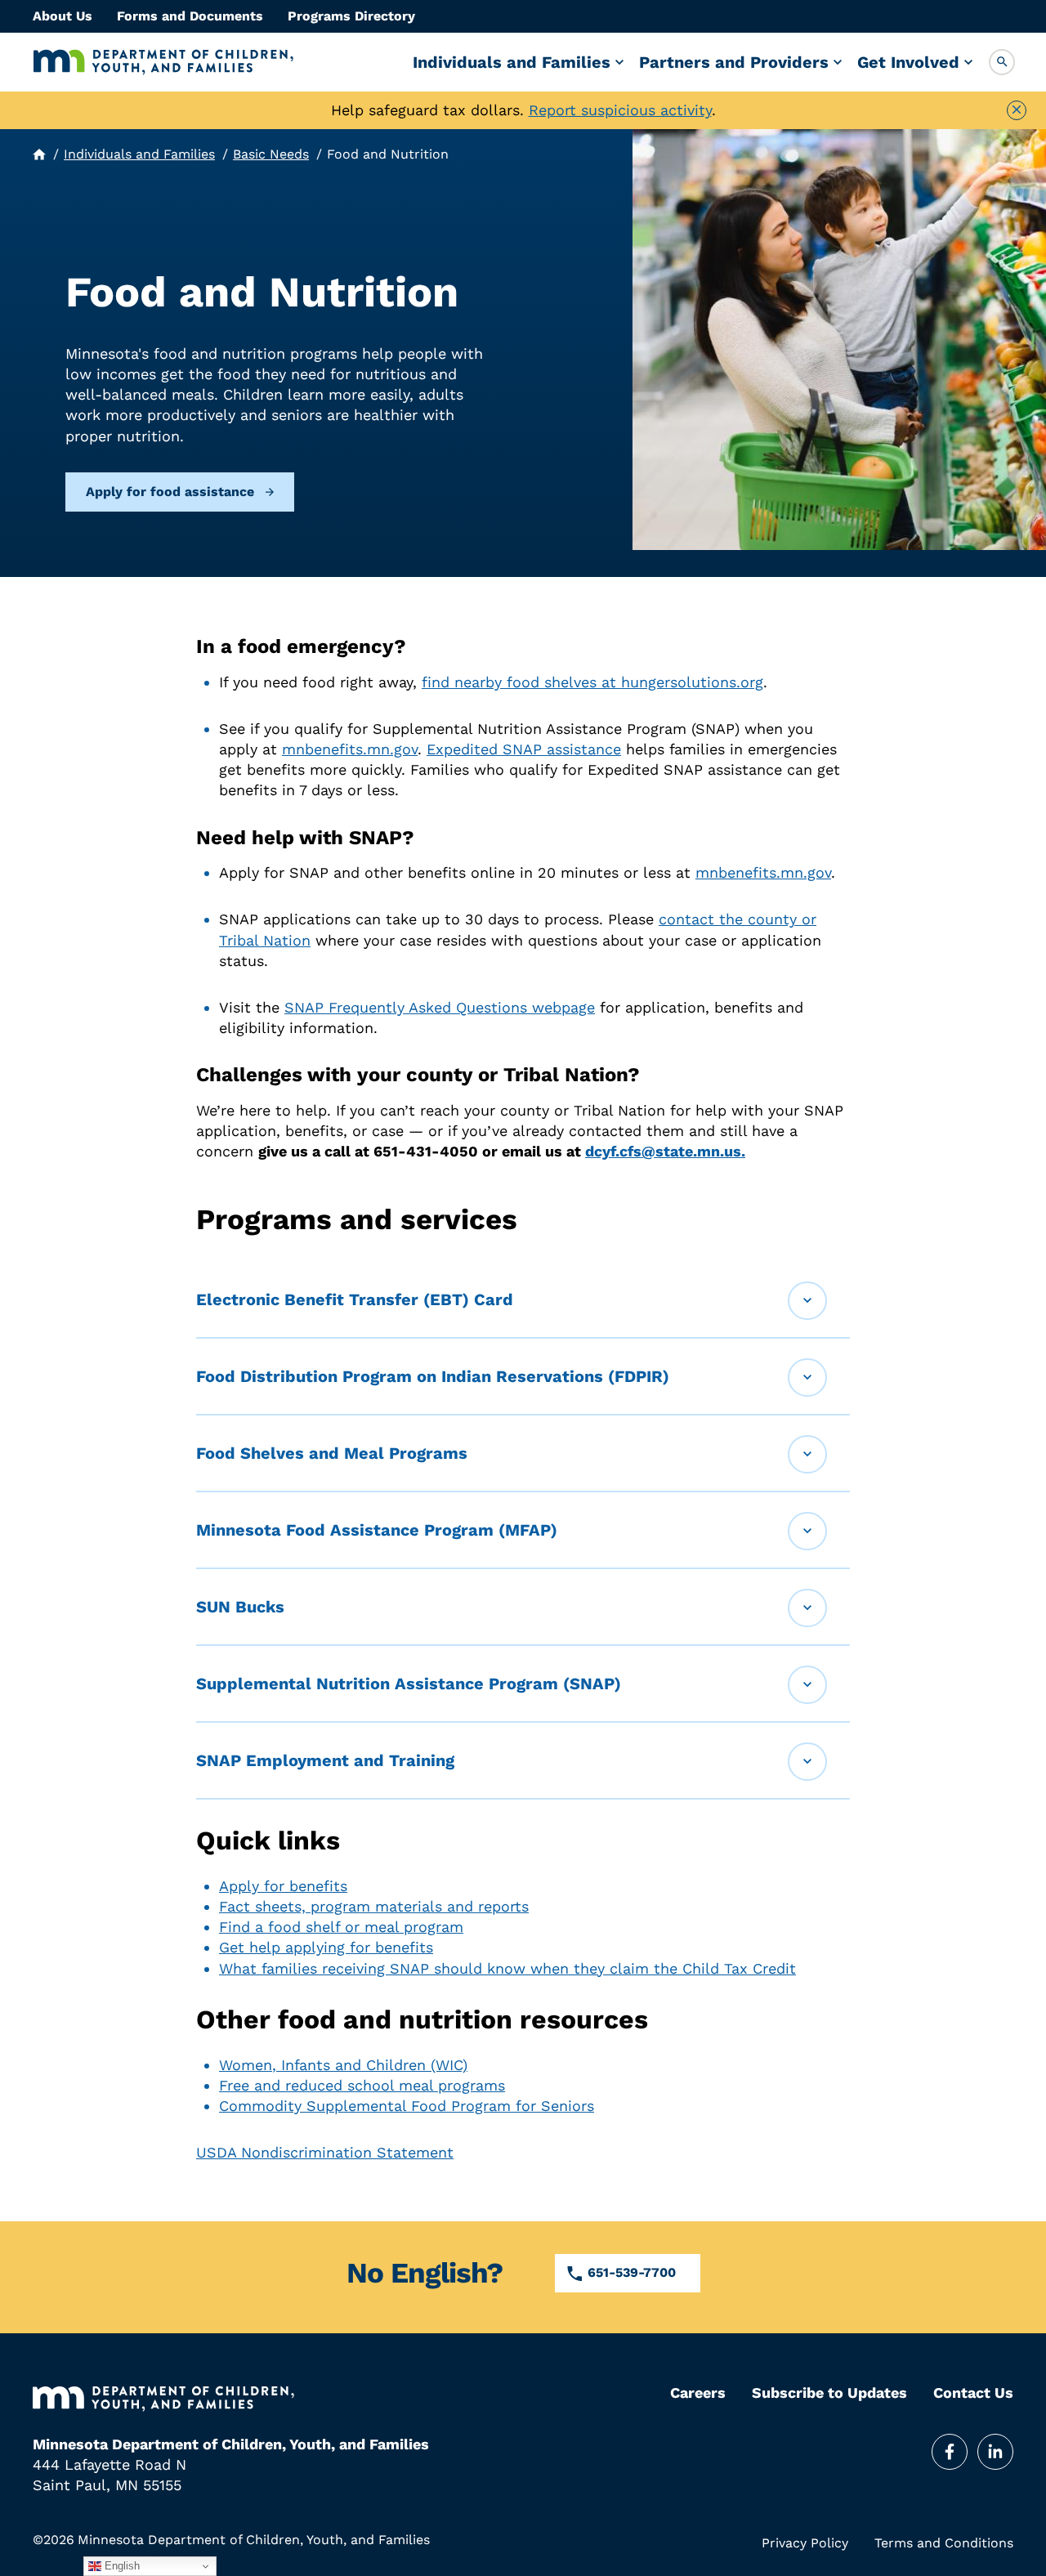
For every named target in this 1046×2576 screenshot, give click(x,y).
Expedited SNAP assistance (524, 749)
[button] (1002, 62)
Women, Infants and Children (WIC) (343, 2065)
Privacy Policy (805, 2543)
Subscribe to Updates (829, 2393)
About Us (63, 16)
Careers (698, 2393)
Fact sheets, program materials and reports (374, 1906)
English (121, 2566)
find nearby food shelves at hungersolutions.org (592, 682)
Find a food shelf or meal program (341, 1927)
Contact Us (973, 2393)
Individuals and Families (512, 62)
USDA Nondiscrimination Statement (325, 2152)
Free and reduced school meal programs (362, 2085)
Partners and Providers (734, 62)
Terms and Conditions (944, 2543)
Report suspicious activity (620, 110)
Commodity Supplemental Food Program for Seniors (407, 2106)
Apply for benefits (283, 1886)
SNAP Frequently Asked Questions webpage (440, 1007)
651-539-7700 (632, 2272)
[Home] (163, 62)
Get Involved (908, 62)
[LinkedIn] (995, 2452)
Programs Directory (351, 16)
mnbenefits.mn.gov (350, 749)
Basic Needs (271, 154)
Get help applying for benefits (326, 1947)
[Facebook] (950, 2452)
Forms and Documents (190, 16)
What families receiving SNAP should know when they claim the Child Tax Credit (507, 1968)
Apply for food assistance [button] (170, 492)
